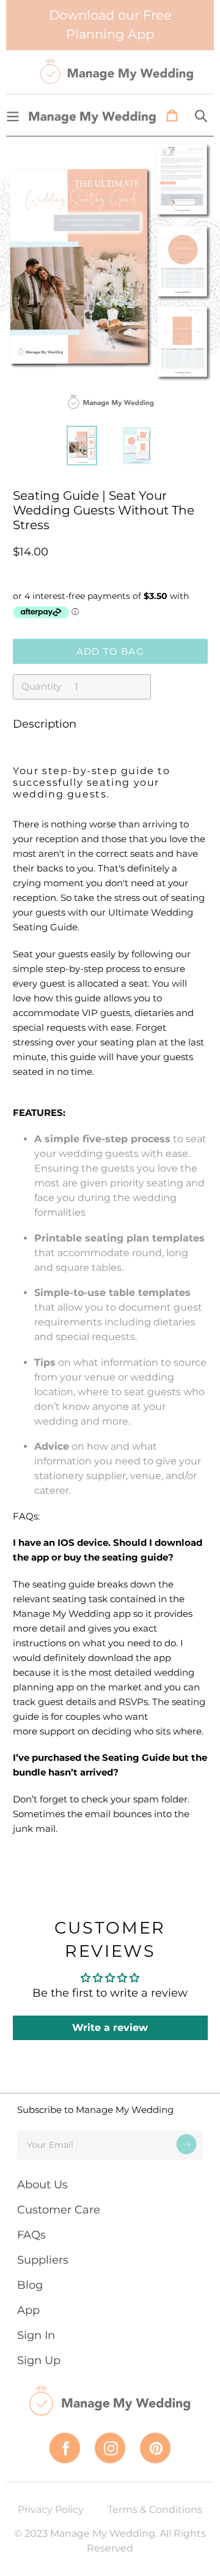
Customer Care (59, 2210)
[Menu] (13, 115)
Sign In (36, 2335)
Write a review (110, 2028)
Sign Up (39, 2360)
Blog (30, 2285)
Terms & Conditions (155, 2510)
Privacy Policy (51, 2510)
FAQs (31, 2235)
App (28, 2310)
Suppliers (43, 2260)
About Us (42, 2185)
